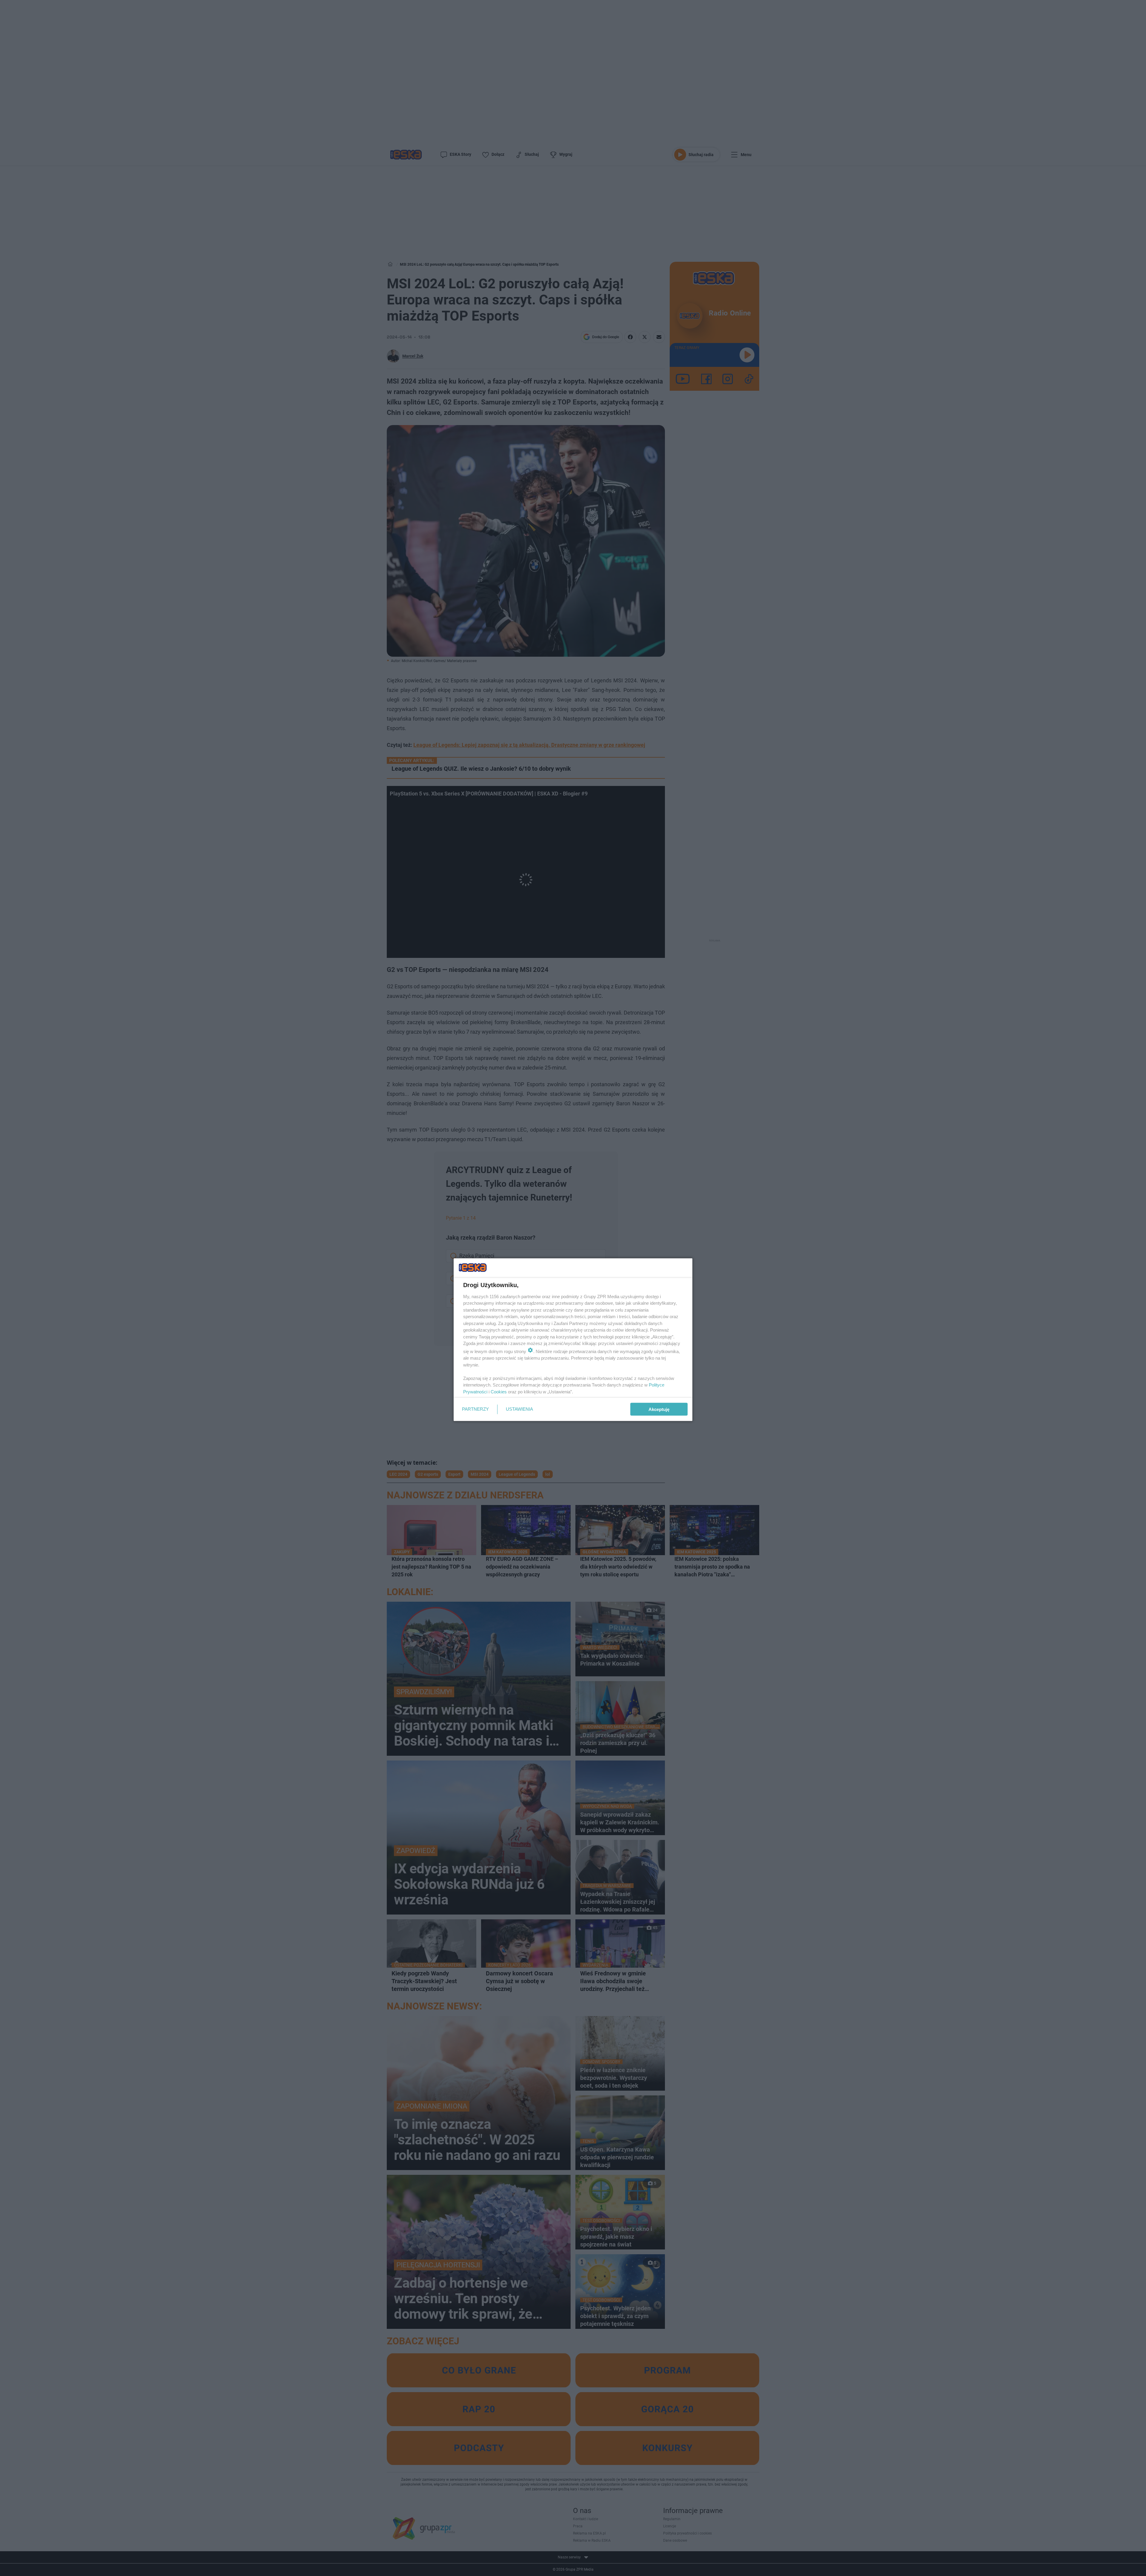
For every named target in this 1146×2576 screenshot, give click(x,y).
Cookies (499, 1391)
